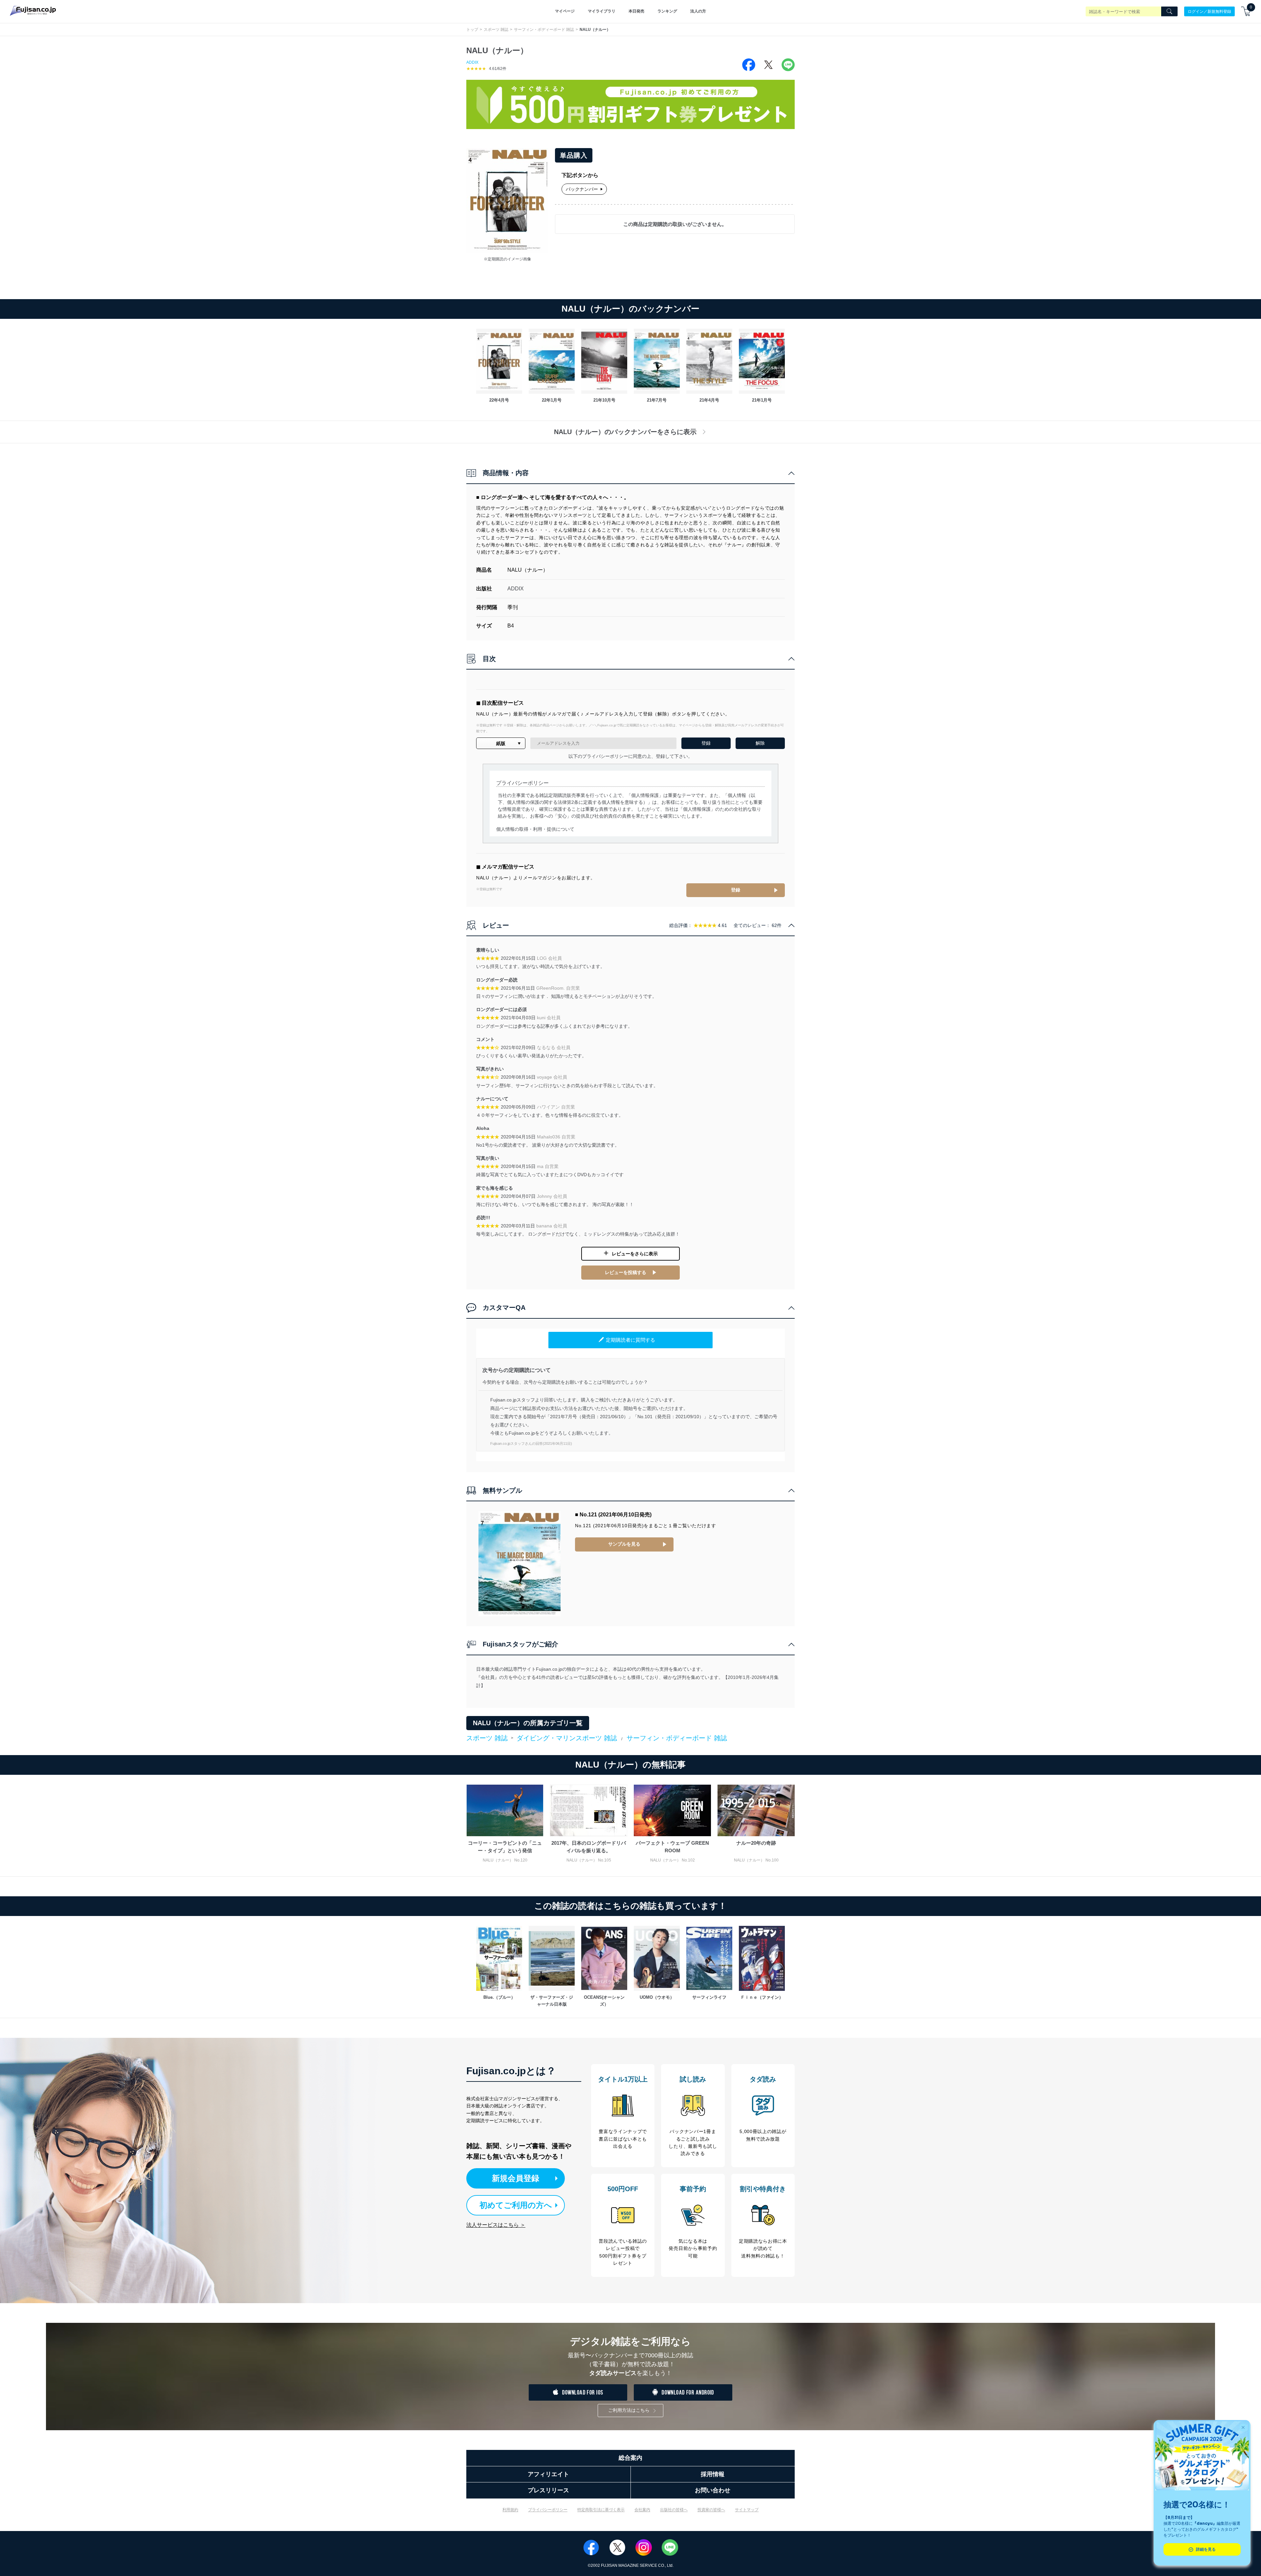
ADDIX (472, 62)
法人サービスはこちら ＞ (496, 2225)
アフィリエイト (548, 2474)
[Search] (1169, 11)
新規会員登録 (516, 2178)
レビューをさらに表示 (635, 1254)
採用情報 (713, 2474)
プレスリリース (548, 2490)
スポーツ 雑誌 (496, 30)
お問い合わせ (713, 2490)
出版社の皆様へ (674, 2510)
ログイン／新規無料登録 (1209, 11)
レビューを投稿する (626, 1272)
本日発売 (636, 11)
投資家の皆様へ (711, 2510)
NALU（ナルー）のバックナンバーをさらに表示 (625, 432)
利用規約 (510, 2510)
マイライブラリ (602, 11)
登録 (736, 890)
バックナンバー (582, 189)
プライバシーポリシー (548, 2510)
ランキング (667, 11)
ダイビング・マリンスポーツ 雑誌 (567, 1738)
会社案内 (642, 2510)
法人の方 (698, 11)
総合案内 (630, 2458)
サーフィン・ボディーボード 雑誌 (544, 30)
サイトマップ (747, 2510)
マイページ (565, 11)
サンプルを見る (624, 1544)
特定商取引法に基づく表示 (601, 2510)
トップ (472, 30)
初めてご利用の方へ (516, 2205)
